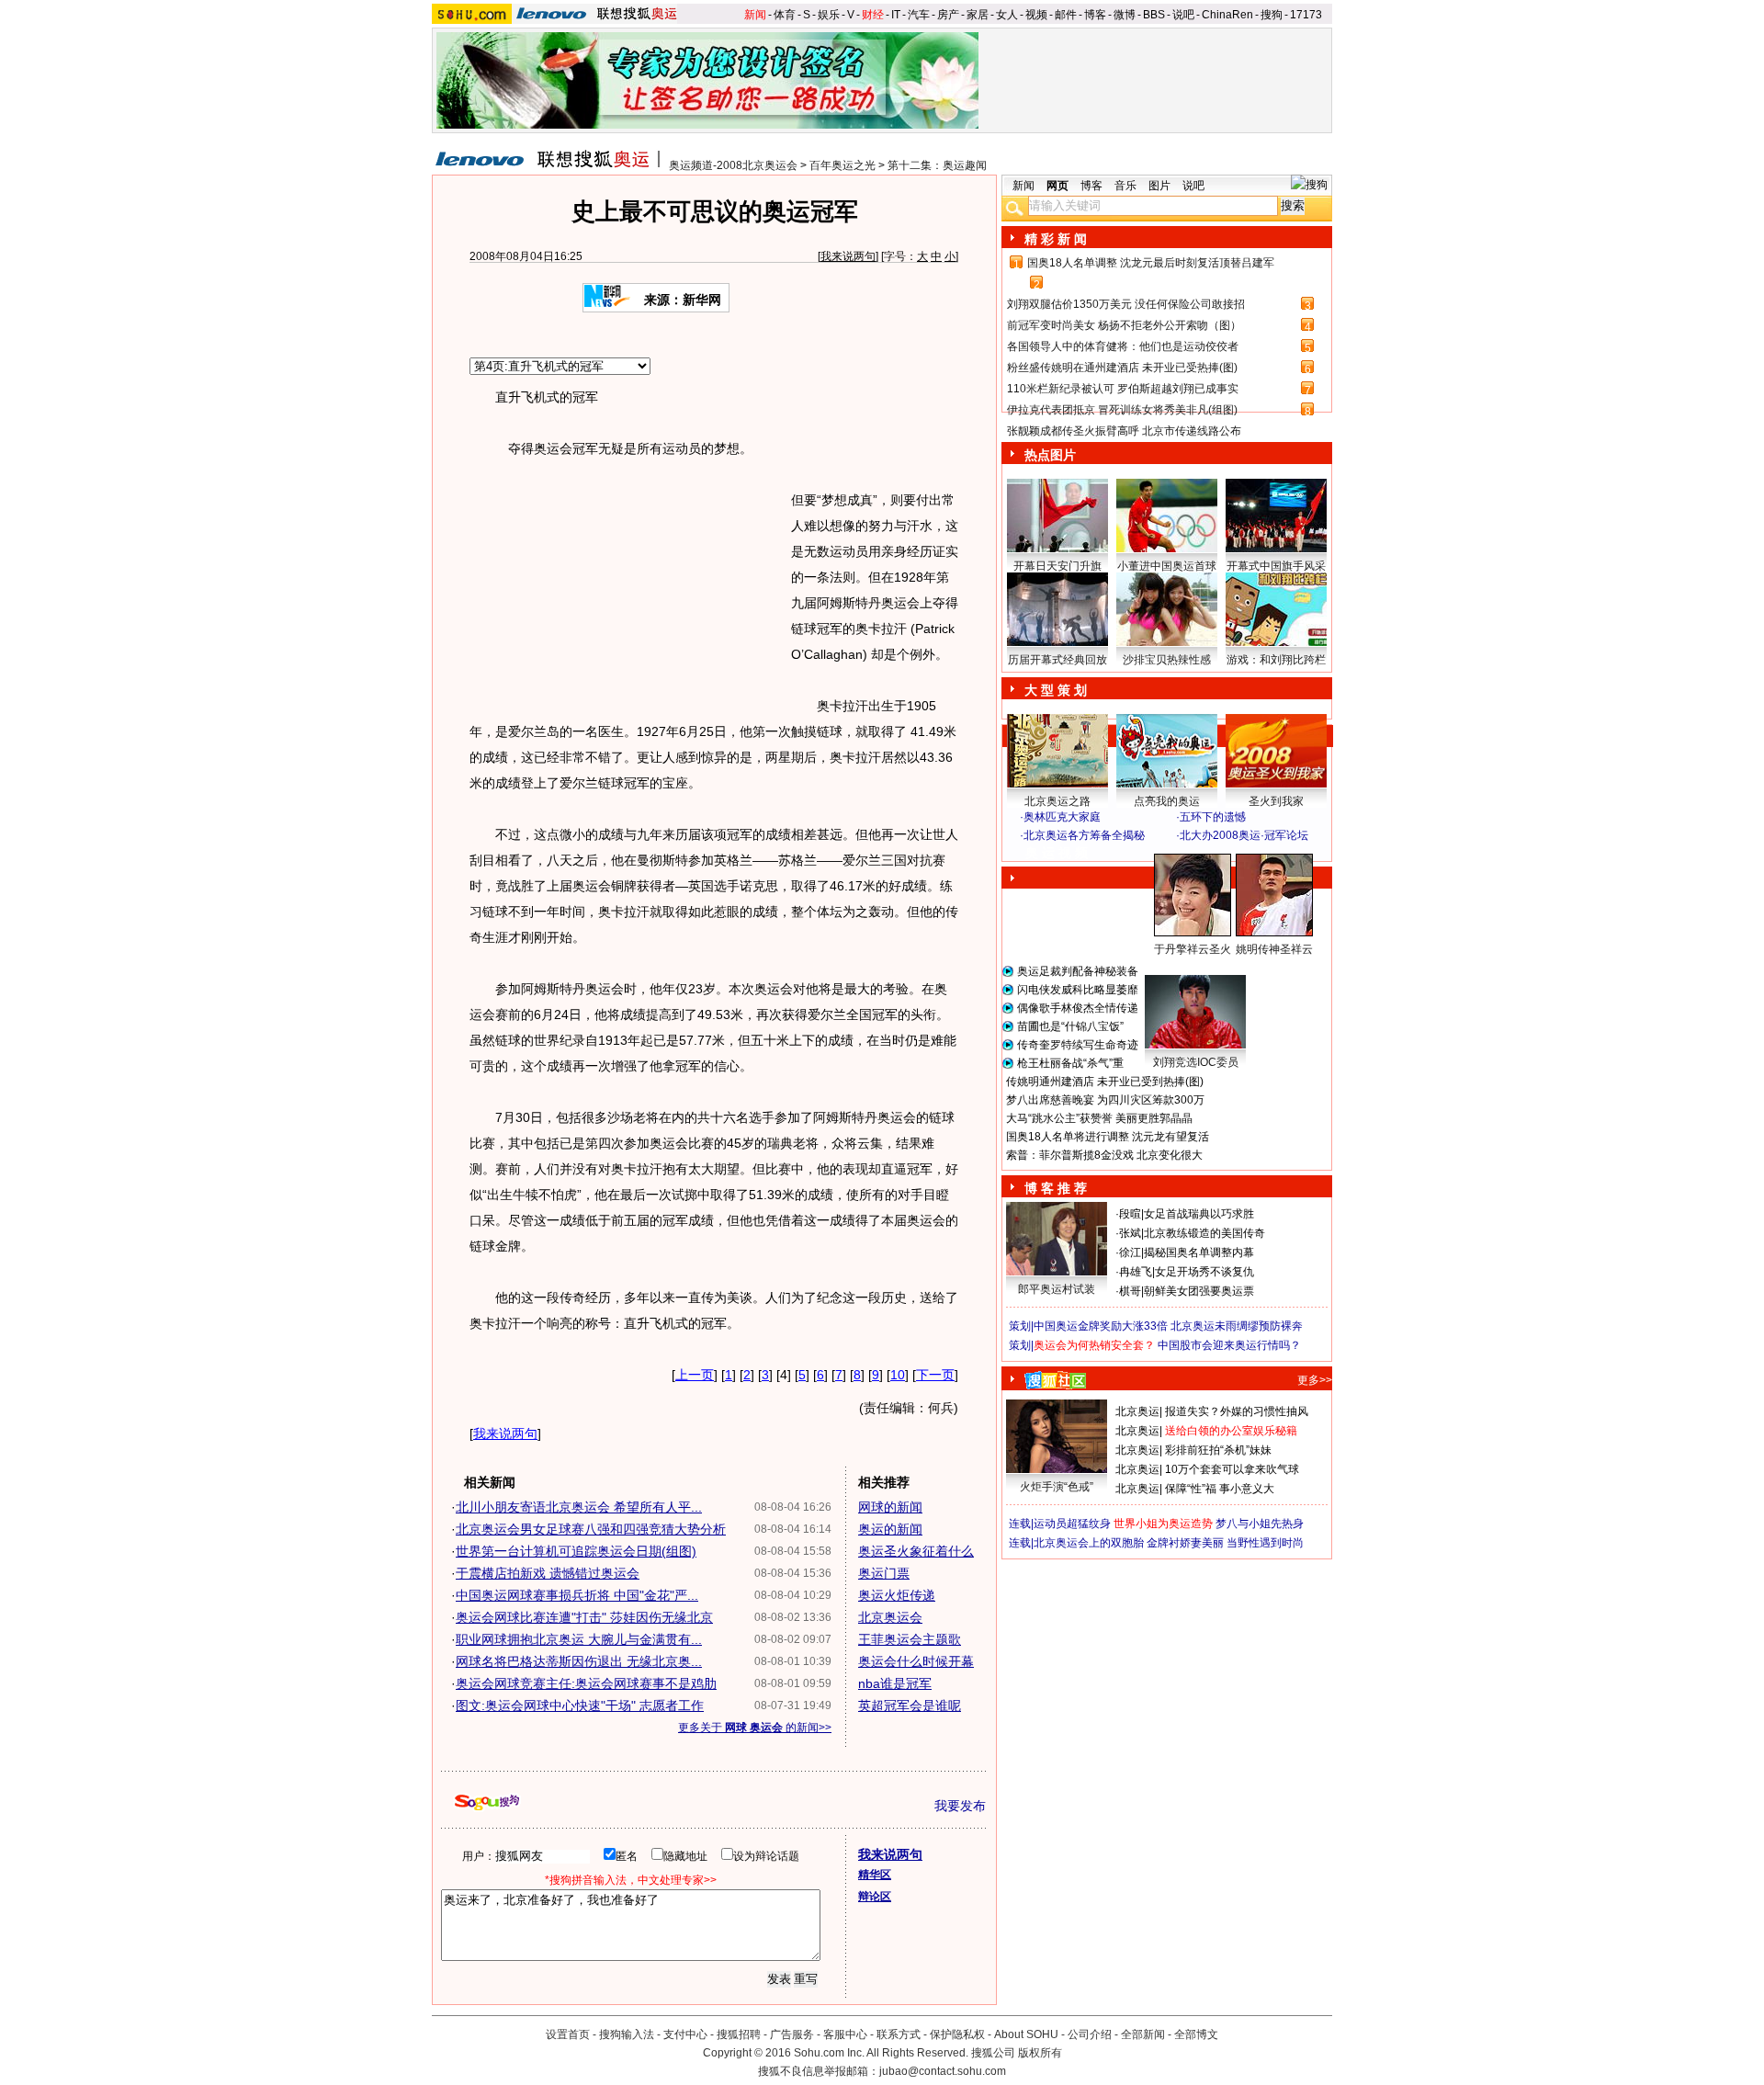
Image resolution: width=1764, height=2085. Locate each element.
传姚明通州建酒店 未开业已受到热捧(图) (1105, 1082)
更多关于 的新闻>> (755, 1728)
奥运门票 (884, 1573)
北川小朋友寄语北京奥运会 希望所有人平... (579, 1507)
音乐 (1125, 186)
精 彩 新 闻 (1056, 239)
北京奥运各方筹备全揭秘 (1084, 835)
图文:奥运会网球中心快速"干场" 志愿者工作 (580, 1705)
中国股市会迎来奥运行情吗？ (1229, 1345)
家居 (978, 15)
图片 (1159, 186)
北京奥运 (1137, 1411)
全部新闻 (1143, 2034)
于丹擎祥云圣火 (1193, 949)
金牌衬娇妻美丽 (1185, 1543)
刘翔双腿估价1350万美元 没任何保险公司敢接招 (1126, 304)
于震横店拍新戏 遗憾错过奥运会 (548, 1573)
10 (898, 1375)
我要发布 (960, 1806)
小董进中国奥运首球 (1167, 566)
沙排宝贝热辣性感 (1167, 660)
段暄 (1130, 1214)
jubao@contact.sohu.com (943, 2071)
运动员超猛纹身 (1072, 1524)
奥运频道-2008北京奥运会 (733, 165)
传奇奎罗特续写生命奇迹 (1078, 1045)
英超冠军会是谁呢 (910, 1705)
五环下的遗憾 (1213, 817)
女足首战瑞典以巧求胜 (1199, 1214)
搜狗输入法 (627, 2034)
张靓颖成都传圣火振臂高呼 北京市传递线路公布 (1124, 431)
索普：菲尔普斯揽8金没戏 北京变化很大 (1104, 1155)
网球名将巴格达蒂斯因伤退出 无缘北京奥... (579, 1661)
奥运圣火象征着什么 (916, 1551)
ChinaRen (1227, 15)
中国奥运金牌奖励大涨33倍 (1101, 1326)
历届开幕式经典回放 (1057, 660)
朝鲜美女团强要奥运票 (1199, 1291)
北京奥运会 (890, 1617)
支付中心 (685, 2034)
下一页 (935, 1375)
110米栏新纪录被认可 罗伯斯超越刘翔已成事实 (1123, 389)
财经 (873, 15)
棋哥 (1130, 1291)
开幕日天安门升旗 (1057, 566)
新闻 (755, 15)
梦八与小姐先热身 (1260, 1524)
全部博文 (1196, 2034)
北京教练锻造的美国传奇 (1204, 1233)
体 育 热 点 (1176, 967)
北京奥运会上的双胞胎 (1089, 1543)
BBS (1154, 15)
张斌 (1130, 1233)
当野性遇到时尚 (1265, 1543)
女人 (1007, 15)
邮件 (1066, 15)
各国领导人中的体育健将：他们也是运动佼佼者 (1123, 346)
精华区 (875, 1875)
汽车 (919, 15)
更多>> (1315, 1380)
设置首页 (568, 2034)
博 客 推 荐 (1056, 1188)
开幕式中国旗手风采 (1276, 566)
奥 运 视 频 (1057, 853)
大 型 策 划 (1056, 690)
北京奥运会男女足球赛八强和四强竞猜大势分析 (591, 1529)
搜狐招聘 (739, 2034)
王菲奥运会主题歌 (910, 1639)
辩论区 (875, 1897)
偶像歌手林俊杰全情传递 (1078, 1008)
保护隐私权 (957, 2034)
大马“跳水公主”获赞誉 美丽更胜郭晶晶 (1099, 1118)
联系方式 (899, 2034)
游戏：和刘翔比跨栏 (1276, 660)
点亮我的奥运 (1167, 801)
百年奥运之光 (842, 165)
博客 (1095, 15)
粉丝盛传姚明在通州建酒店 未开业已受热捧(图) (1122, 368)
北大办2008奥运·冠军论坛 (1244, 835)
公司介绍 (1090, 2034)
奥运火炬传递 (897, 1595)
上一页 (695, 1375)
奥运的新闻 (890, 1529)
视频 (1036, 15)
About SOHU (1026, 2034)
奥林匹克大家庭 (1062, 817)
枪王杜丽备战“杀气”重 (1070, 1063)
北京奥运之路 (1057, 801)
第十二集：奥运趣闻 (937, 165)
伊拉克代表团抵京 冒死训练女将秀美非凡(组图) (1122, 410)
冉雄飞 (1136, 1272)
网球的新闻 (890, 1507)
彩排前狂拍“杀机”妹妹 (1218, 1450)
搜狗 (1272, 15)
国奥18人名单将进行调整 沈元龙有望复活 (1108, 1137)
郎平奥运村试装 (1057, 1289)
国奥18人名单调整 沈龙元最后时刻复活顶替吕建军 (1151, 263)
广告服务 (792, 2034)
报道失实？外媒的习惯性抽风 (1237, 1411)
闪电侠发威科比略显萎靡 (1078, 990)
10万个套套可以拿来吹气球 (1232, 1469)
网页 (1057, 186)
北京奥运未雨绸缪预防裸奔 (1237, 1326)
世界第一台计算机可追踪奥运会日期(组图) (576, 1551)
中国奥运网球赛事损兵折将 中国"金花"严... (577, 1595)
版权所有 (1040, 2053)
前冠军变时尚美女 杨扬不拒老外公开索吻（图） (1124, 325)
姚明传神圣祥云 (1274, 949)
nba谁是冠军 (895, 1683)
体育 (785, 15)
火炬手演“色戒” (1057, 1487)
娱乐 (829, 15)
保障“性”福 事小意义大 (1220, 1489)
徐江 (1130, 1252)
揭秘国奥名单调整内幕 (1199, 1252)
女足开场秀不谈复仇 (1204, 1272)
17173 (1306, 15)
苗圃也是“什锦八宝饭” (1070, 1026)
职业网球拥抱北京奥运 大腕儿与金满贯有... (579, 1639)
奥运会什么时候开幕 (916, 1661)
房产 (948, 15)
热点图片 (1050, 455)
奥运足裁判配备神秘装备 (1078, 971)
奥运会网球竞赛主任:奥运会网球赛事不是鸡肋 (586, 1683)
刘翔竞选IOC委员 (1196, 1062)
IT (896, 15)
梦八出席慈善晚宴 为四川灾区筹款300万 (1105, 1100)
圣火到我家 (1276, 801)
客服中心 (845, 2034)
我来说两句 (848, 256)
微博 (1125, 15)
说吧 (1183, 15)
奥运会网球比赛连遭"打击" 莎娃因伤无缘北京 (584, 1617)
